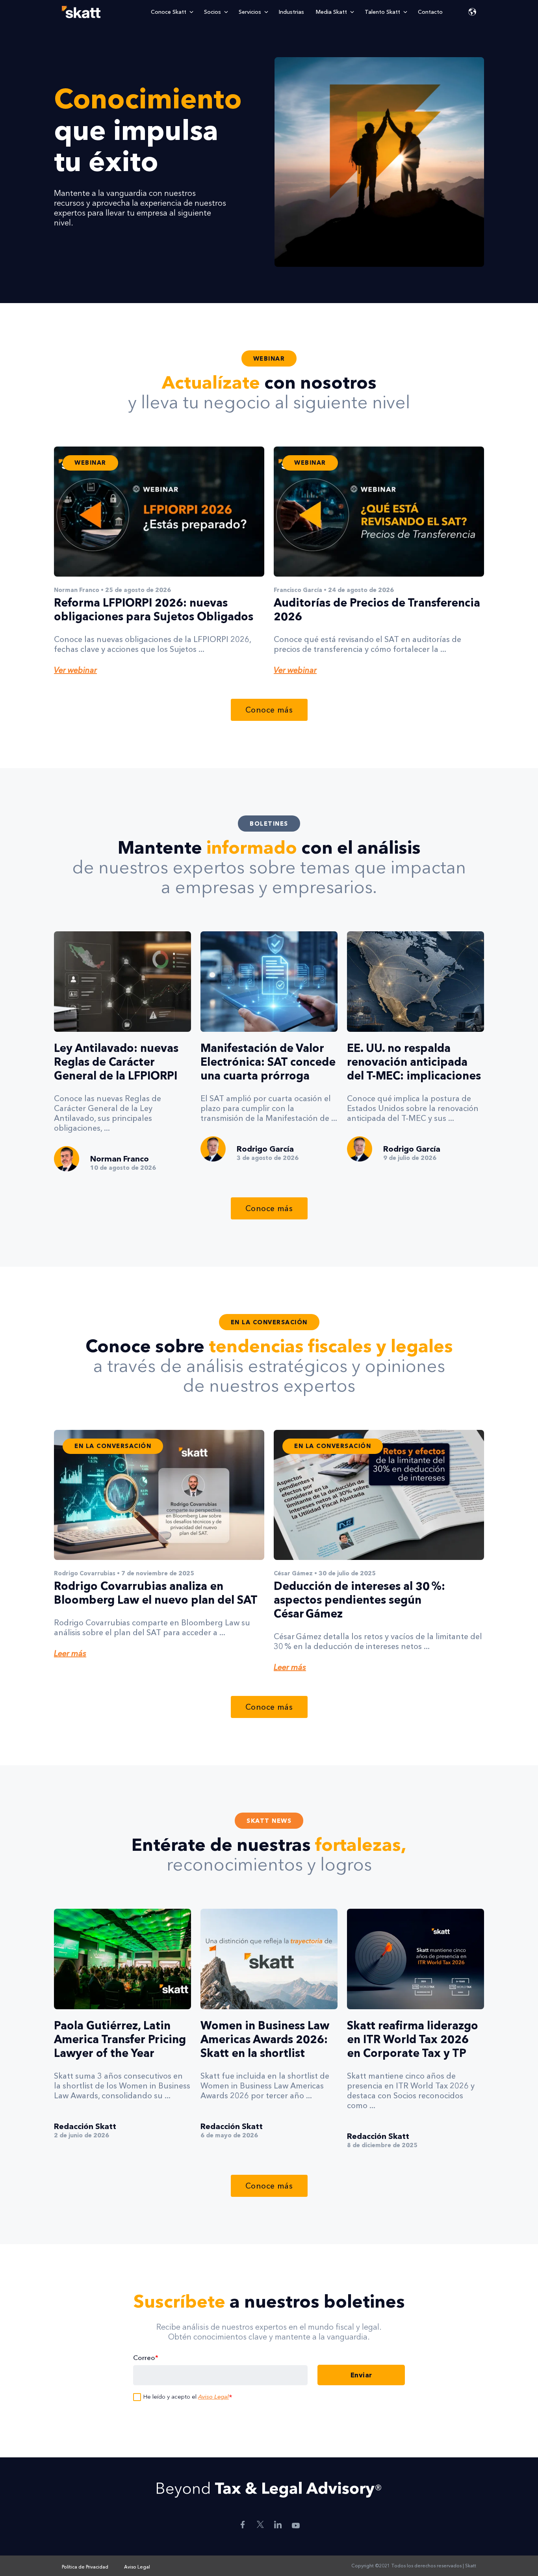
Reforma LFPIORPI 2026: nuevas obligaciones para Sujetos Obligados (154, 610)
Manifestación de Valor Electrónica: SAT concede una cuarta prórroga (268, 1062)
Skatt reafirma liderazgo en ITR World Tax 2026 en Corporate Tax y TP (413, 2039)
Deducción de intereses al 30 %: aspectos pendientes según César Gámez (359, 1600)
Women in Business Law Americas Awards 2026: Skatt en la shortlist (265, 2039)
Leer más (70, 1653)
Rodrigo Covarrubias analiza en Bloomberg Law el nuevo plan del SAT (156, 1593)
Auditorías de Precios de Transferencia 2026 (377, 610)
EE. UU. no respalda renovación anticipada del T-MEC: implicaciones (414, 1062)
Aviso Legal (213, 2396)
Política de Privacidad (85, 2567)
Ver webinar (75, 670)
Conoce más (269, 710)
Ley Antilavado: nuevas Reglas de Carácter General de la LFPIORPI (116, 1062)
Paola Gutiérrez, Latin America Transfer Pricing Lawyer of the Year (120, 2039)
